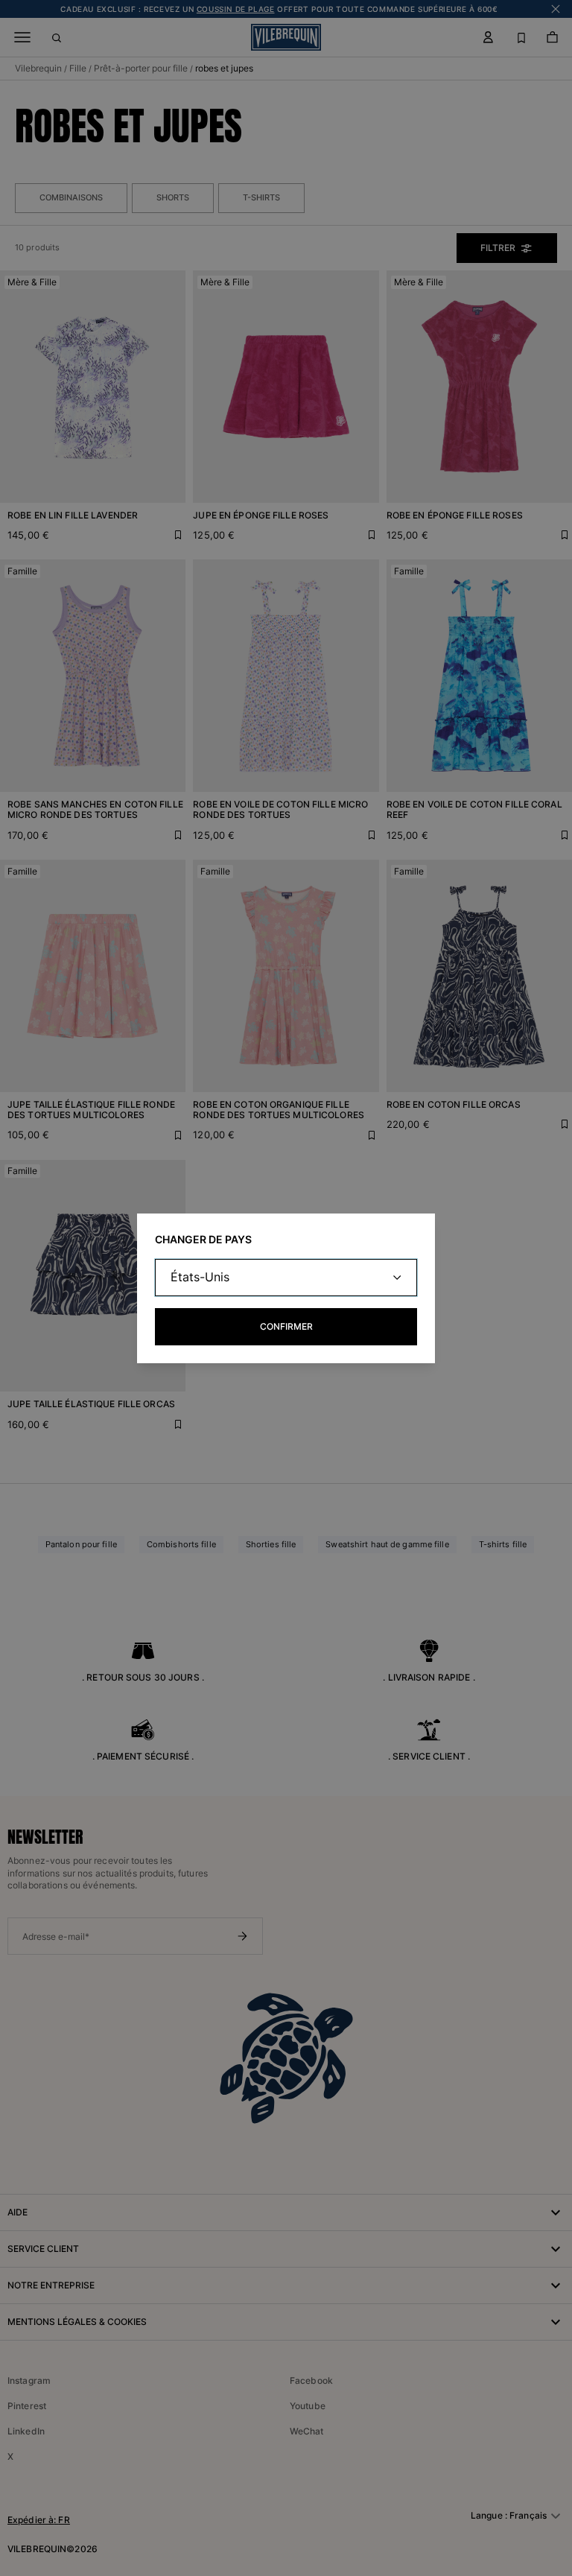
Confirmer (286, 1326)
